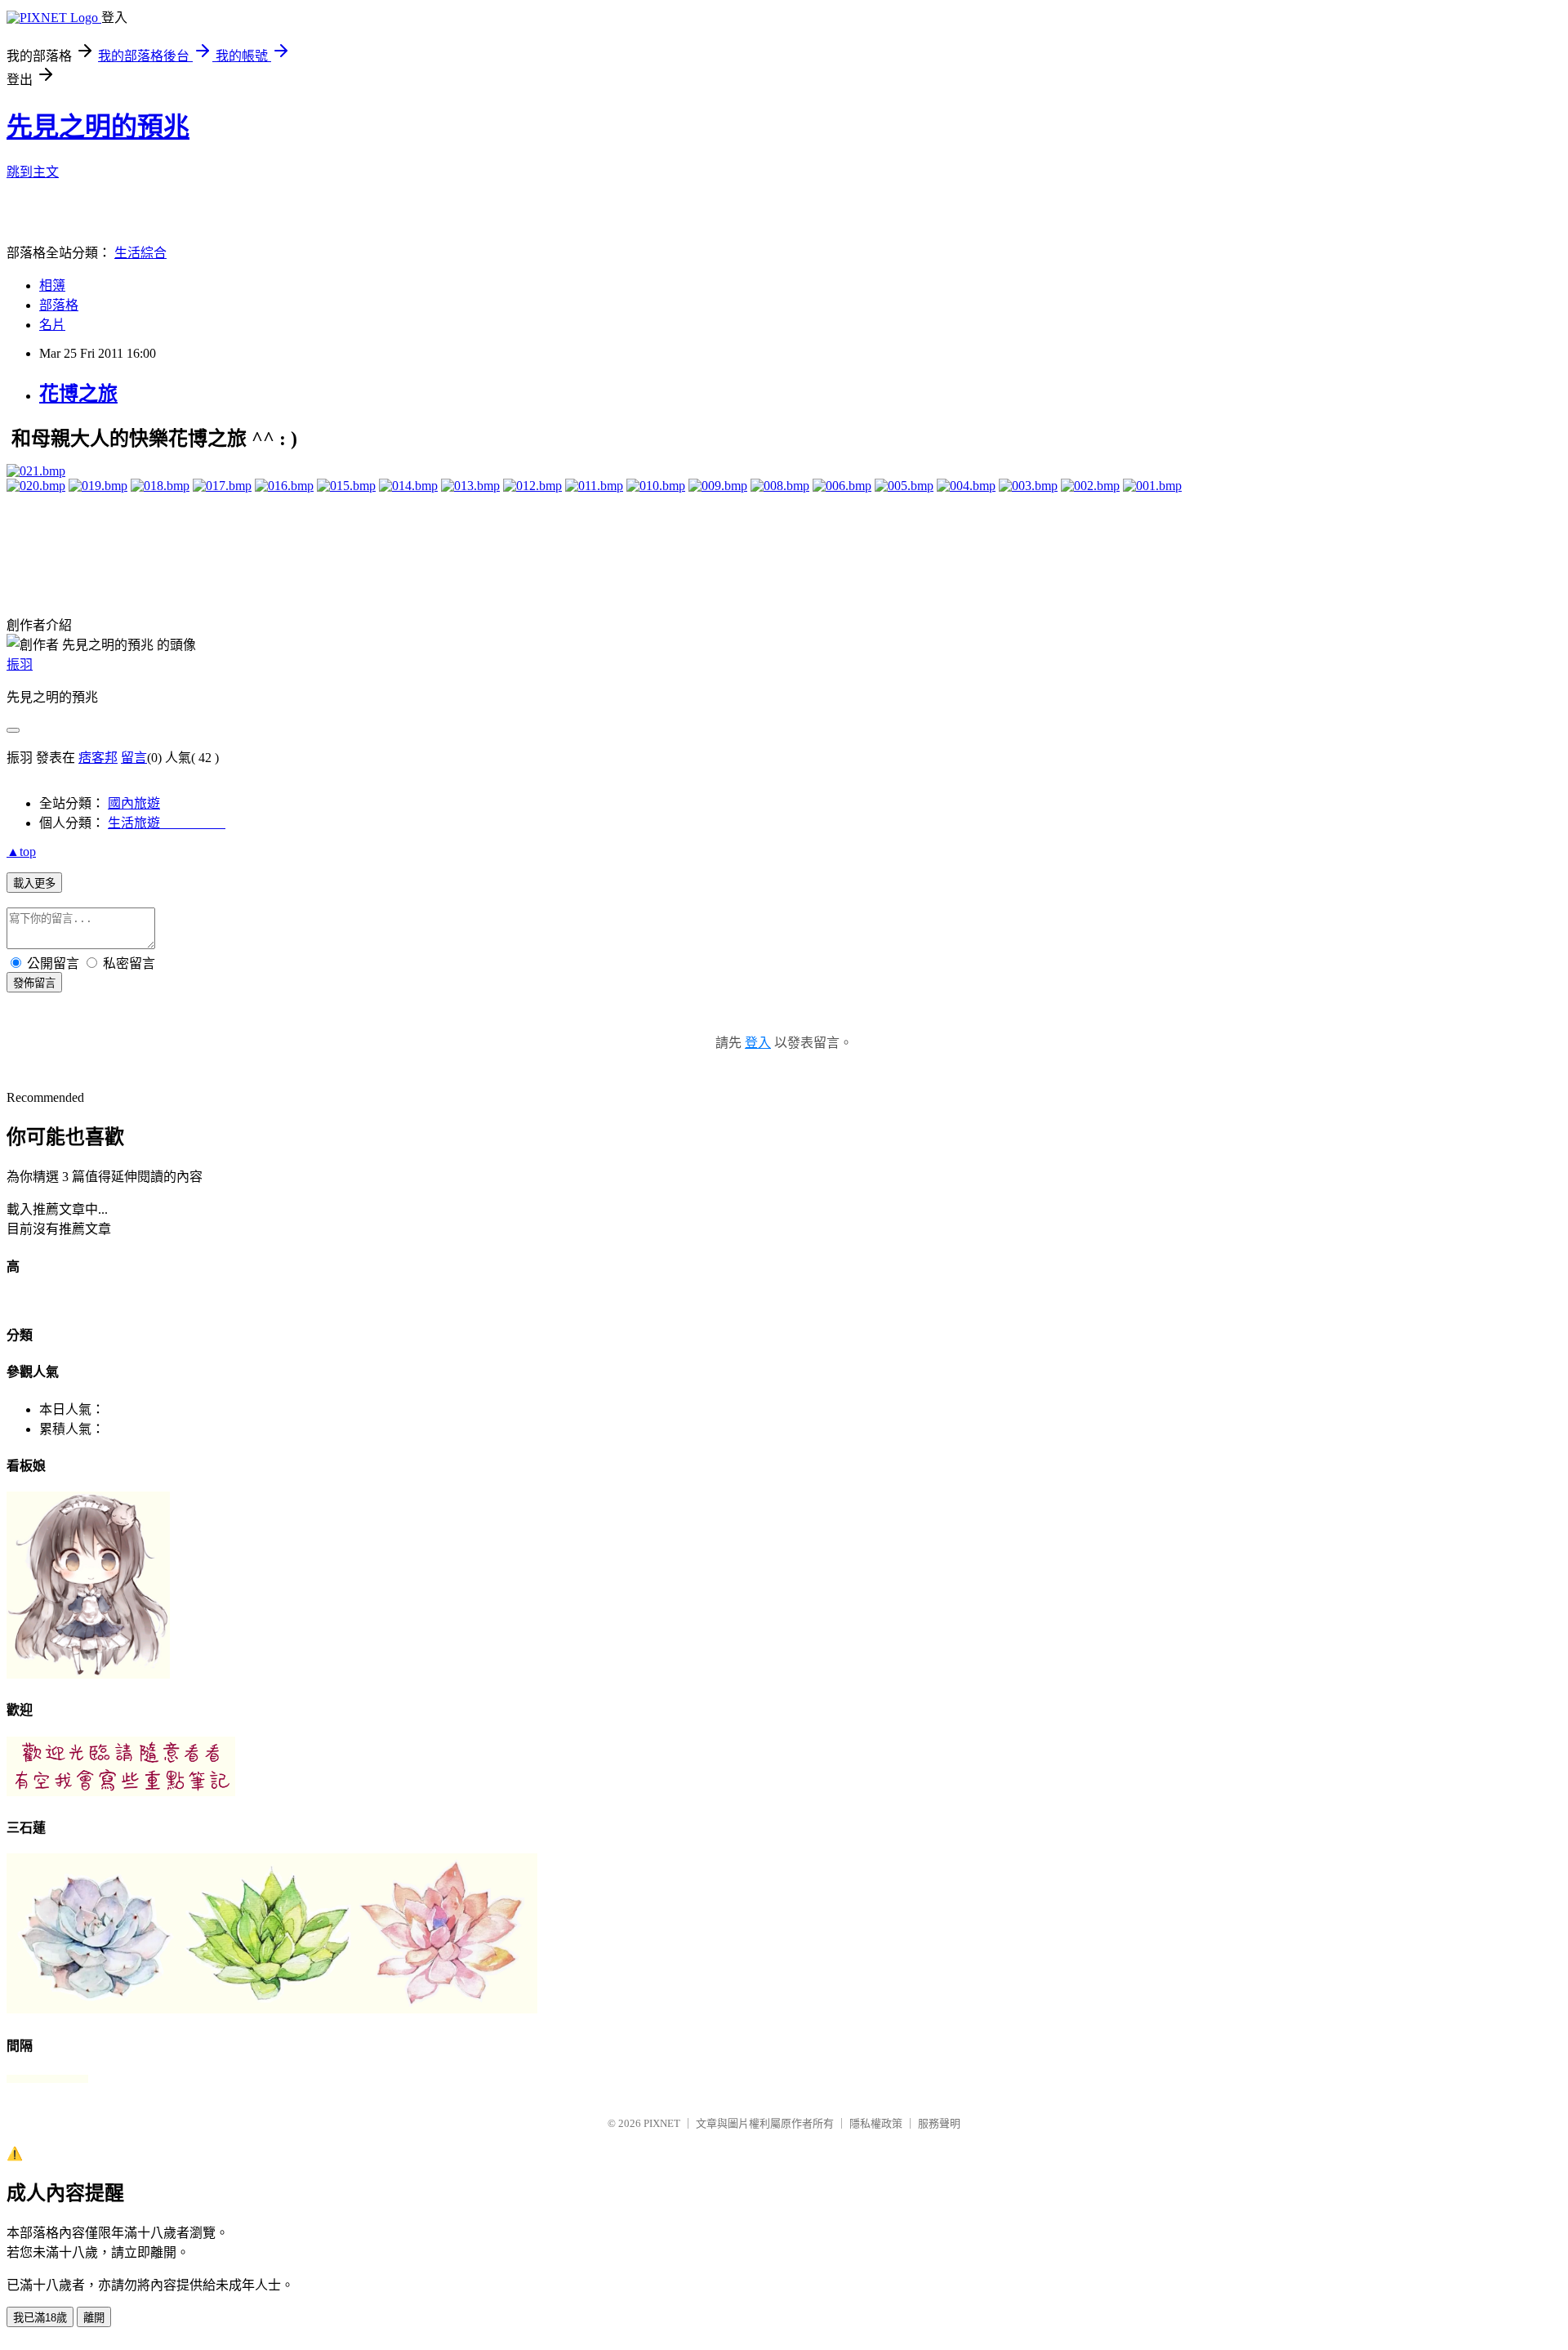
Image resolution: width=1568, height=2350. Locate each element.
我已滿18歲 (40, 2318)
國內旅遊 (134, 803)
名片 (52, 325)
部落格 (59, 305)
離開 (94, 2318)
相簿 (52, 285)
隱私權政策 (876, 2123)
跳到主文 (33, 172)
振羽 (20, 664)
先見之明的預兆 (98, 127)
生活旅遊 (167, 823)
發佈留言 (34, 983)
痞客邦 (98, 758)
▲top (21, 852)
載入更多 (34, 883)
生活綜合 (140, 253)
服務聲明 (939, 2123)
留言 (134, 758)
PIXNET (662, 2123)
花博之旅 (78, 394)
